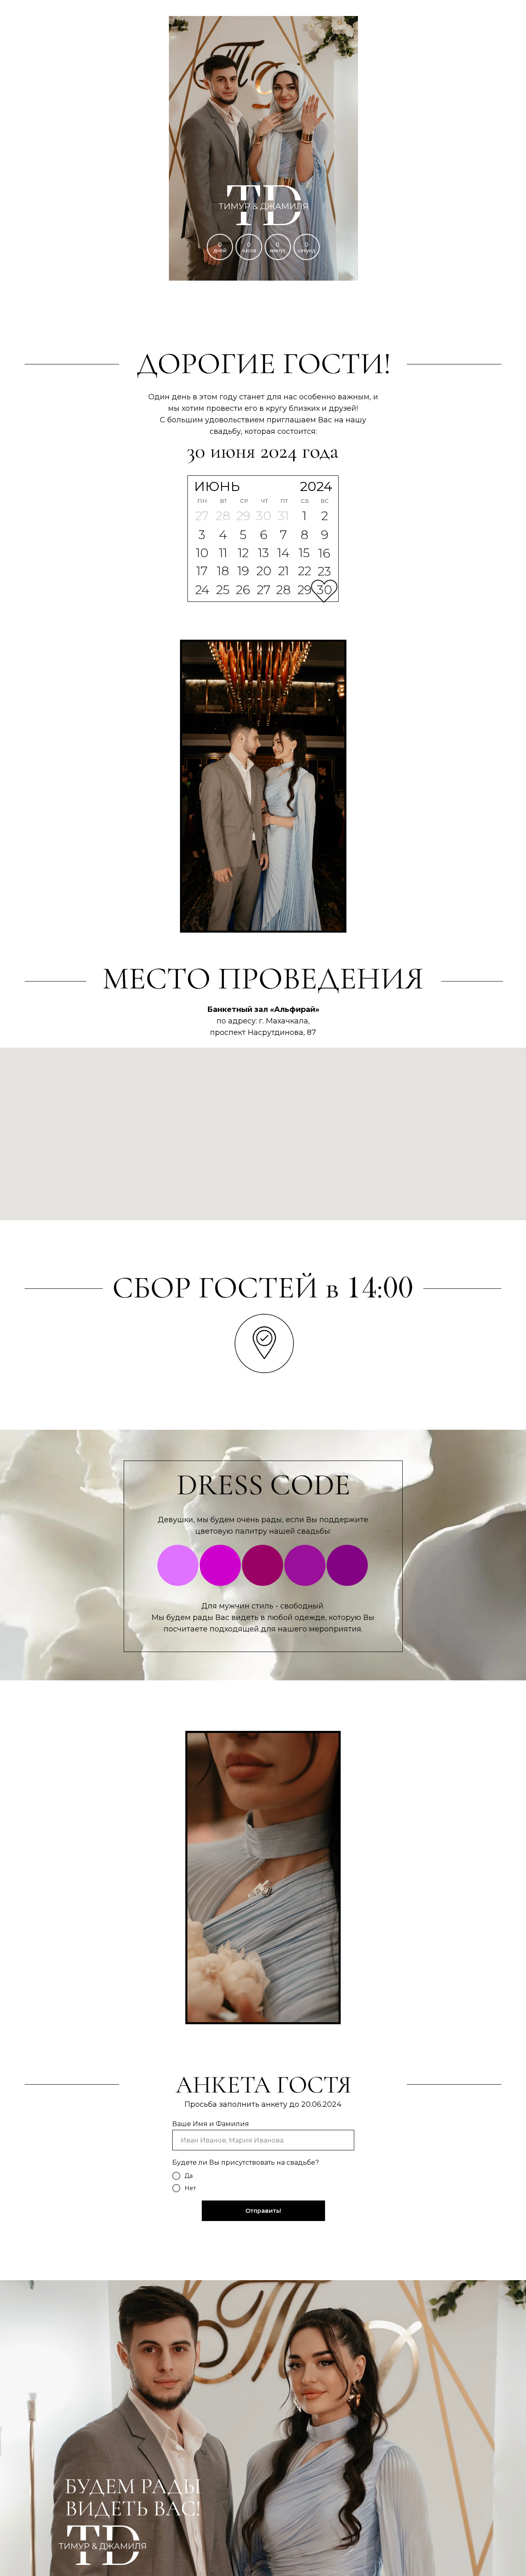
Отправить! (263, 2211)
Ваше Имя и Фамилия (211, 2124)
